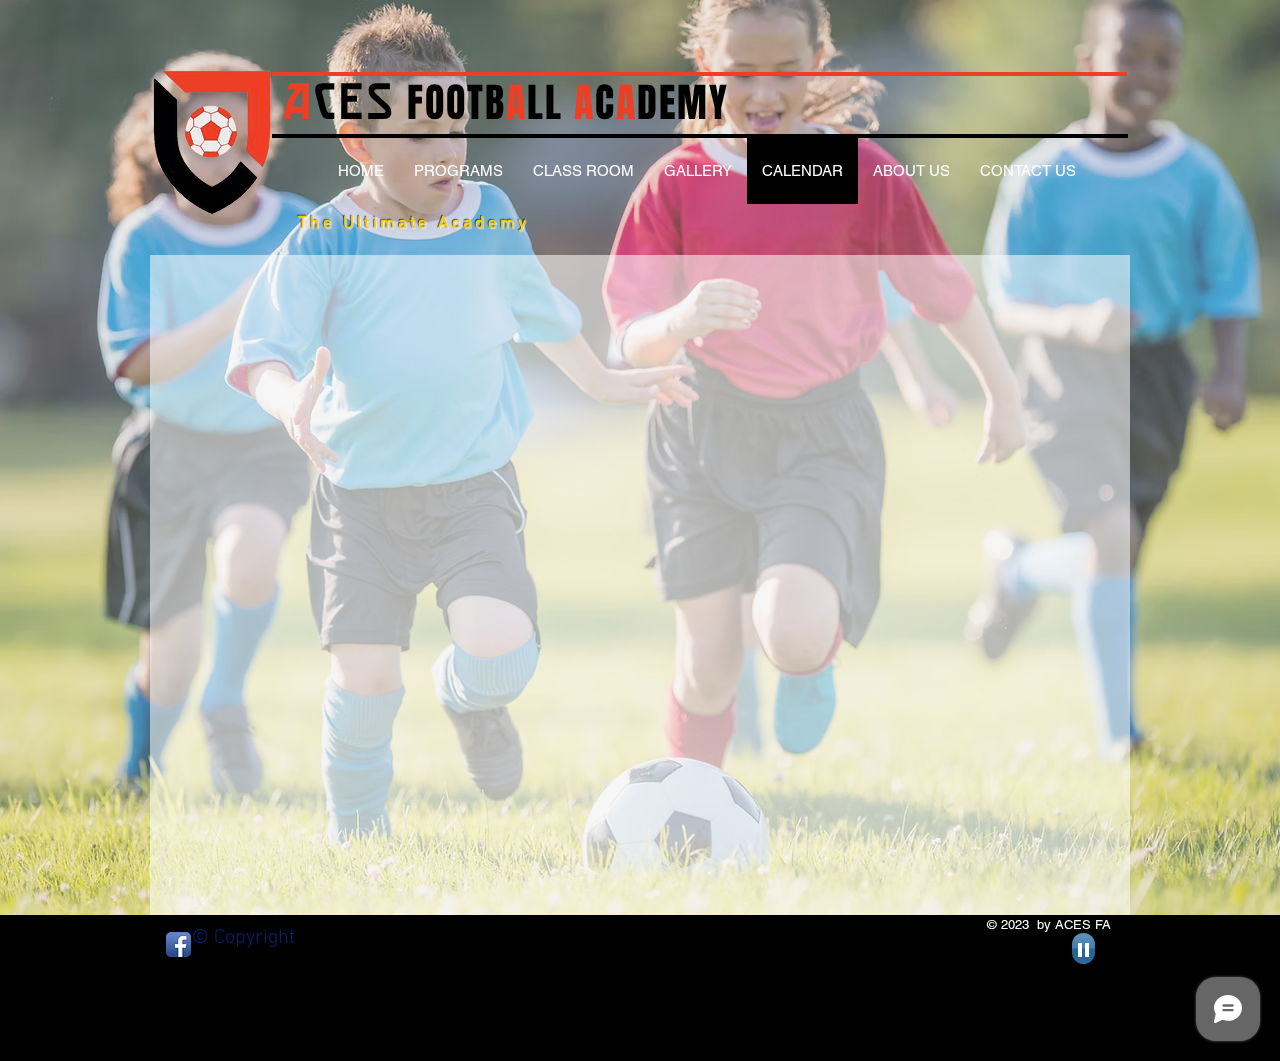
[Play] (1083, 948)
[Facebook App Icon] (178, 944)
